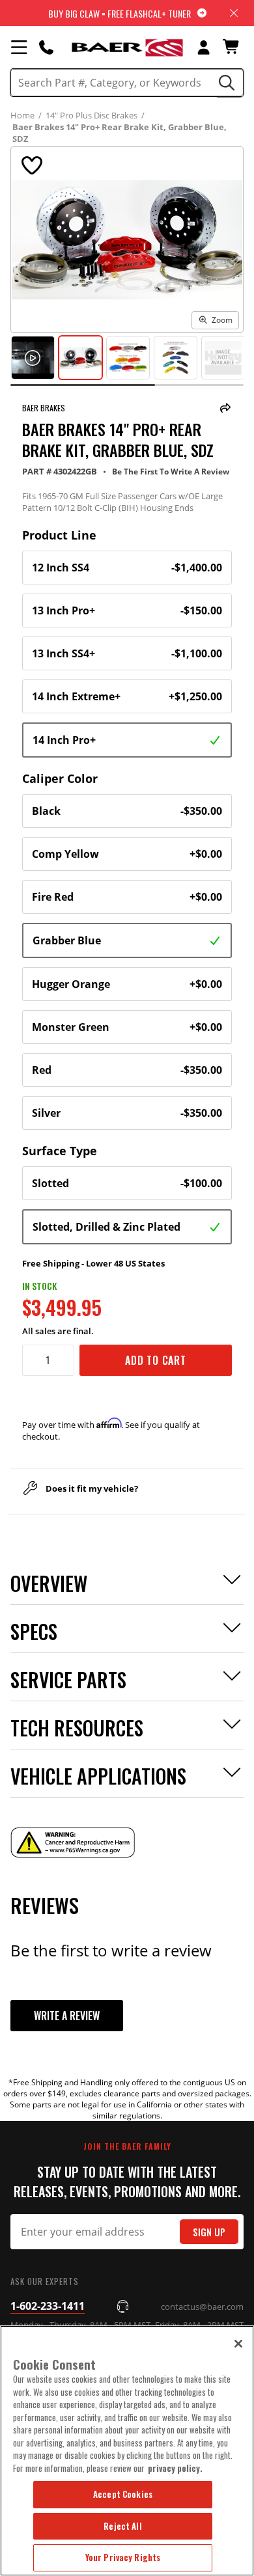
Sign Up (209, 2232)
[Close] (238, 2344)
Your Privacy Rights (123, 2557)
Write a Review (67, 2016)
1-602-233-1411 (48, 2306)
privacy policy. (175, 2468)
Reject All (122, 2526)
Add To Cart (156, 1360)
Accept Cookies (123, 2494)
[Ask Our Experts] (46, 47)
